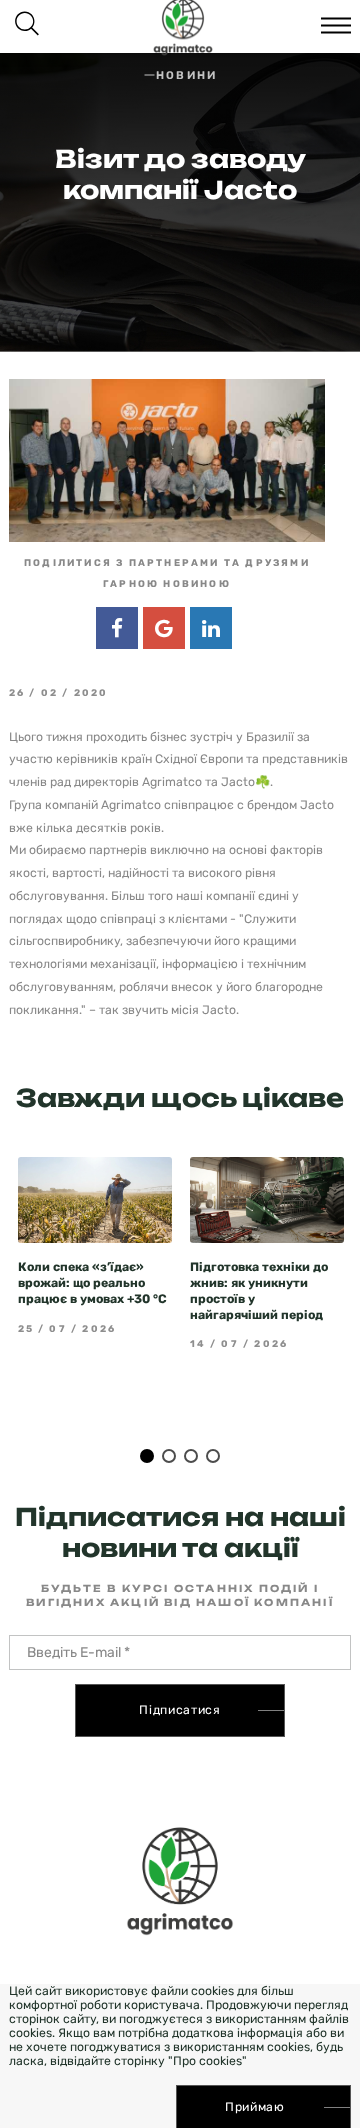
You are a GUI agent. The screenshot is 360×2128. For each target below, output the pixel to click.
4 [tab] (213, 1456)
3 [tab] (191, 1456)
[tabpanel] (95, 1246)
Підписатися (180, 1710)
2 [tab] (169, 1456)
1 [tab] (147, 1456)
